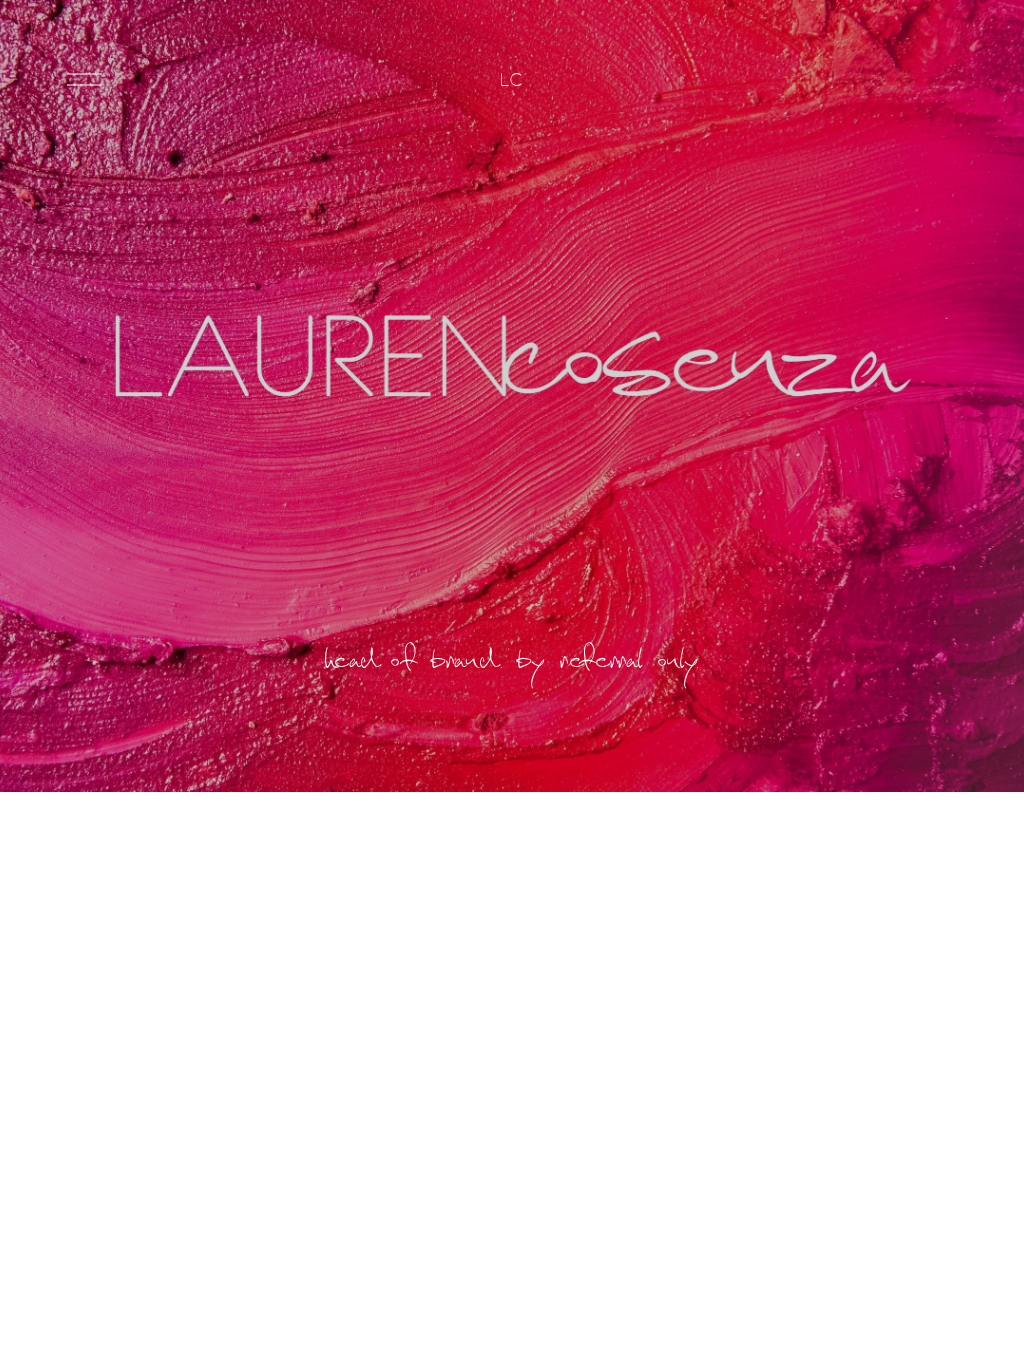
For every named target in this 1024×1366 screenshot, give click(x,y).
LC (511, 79)
